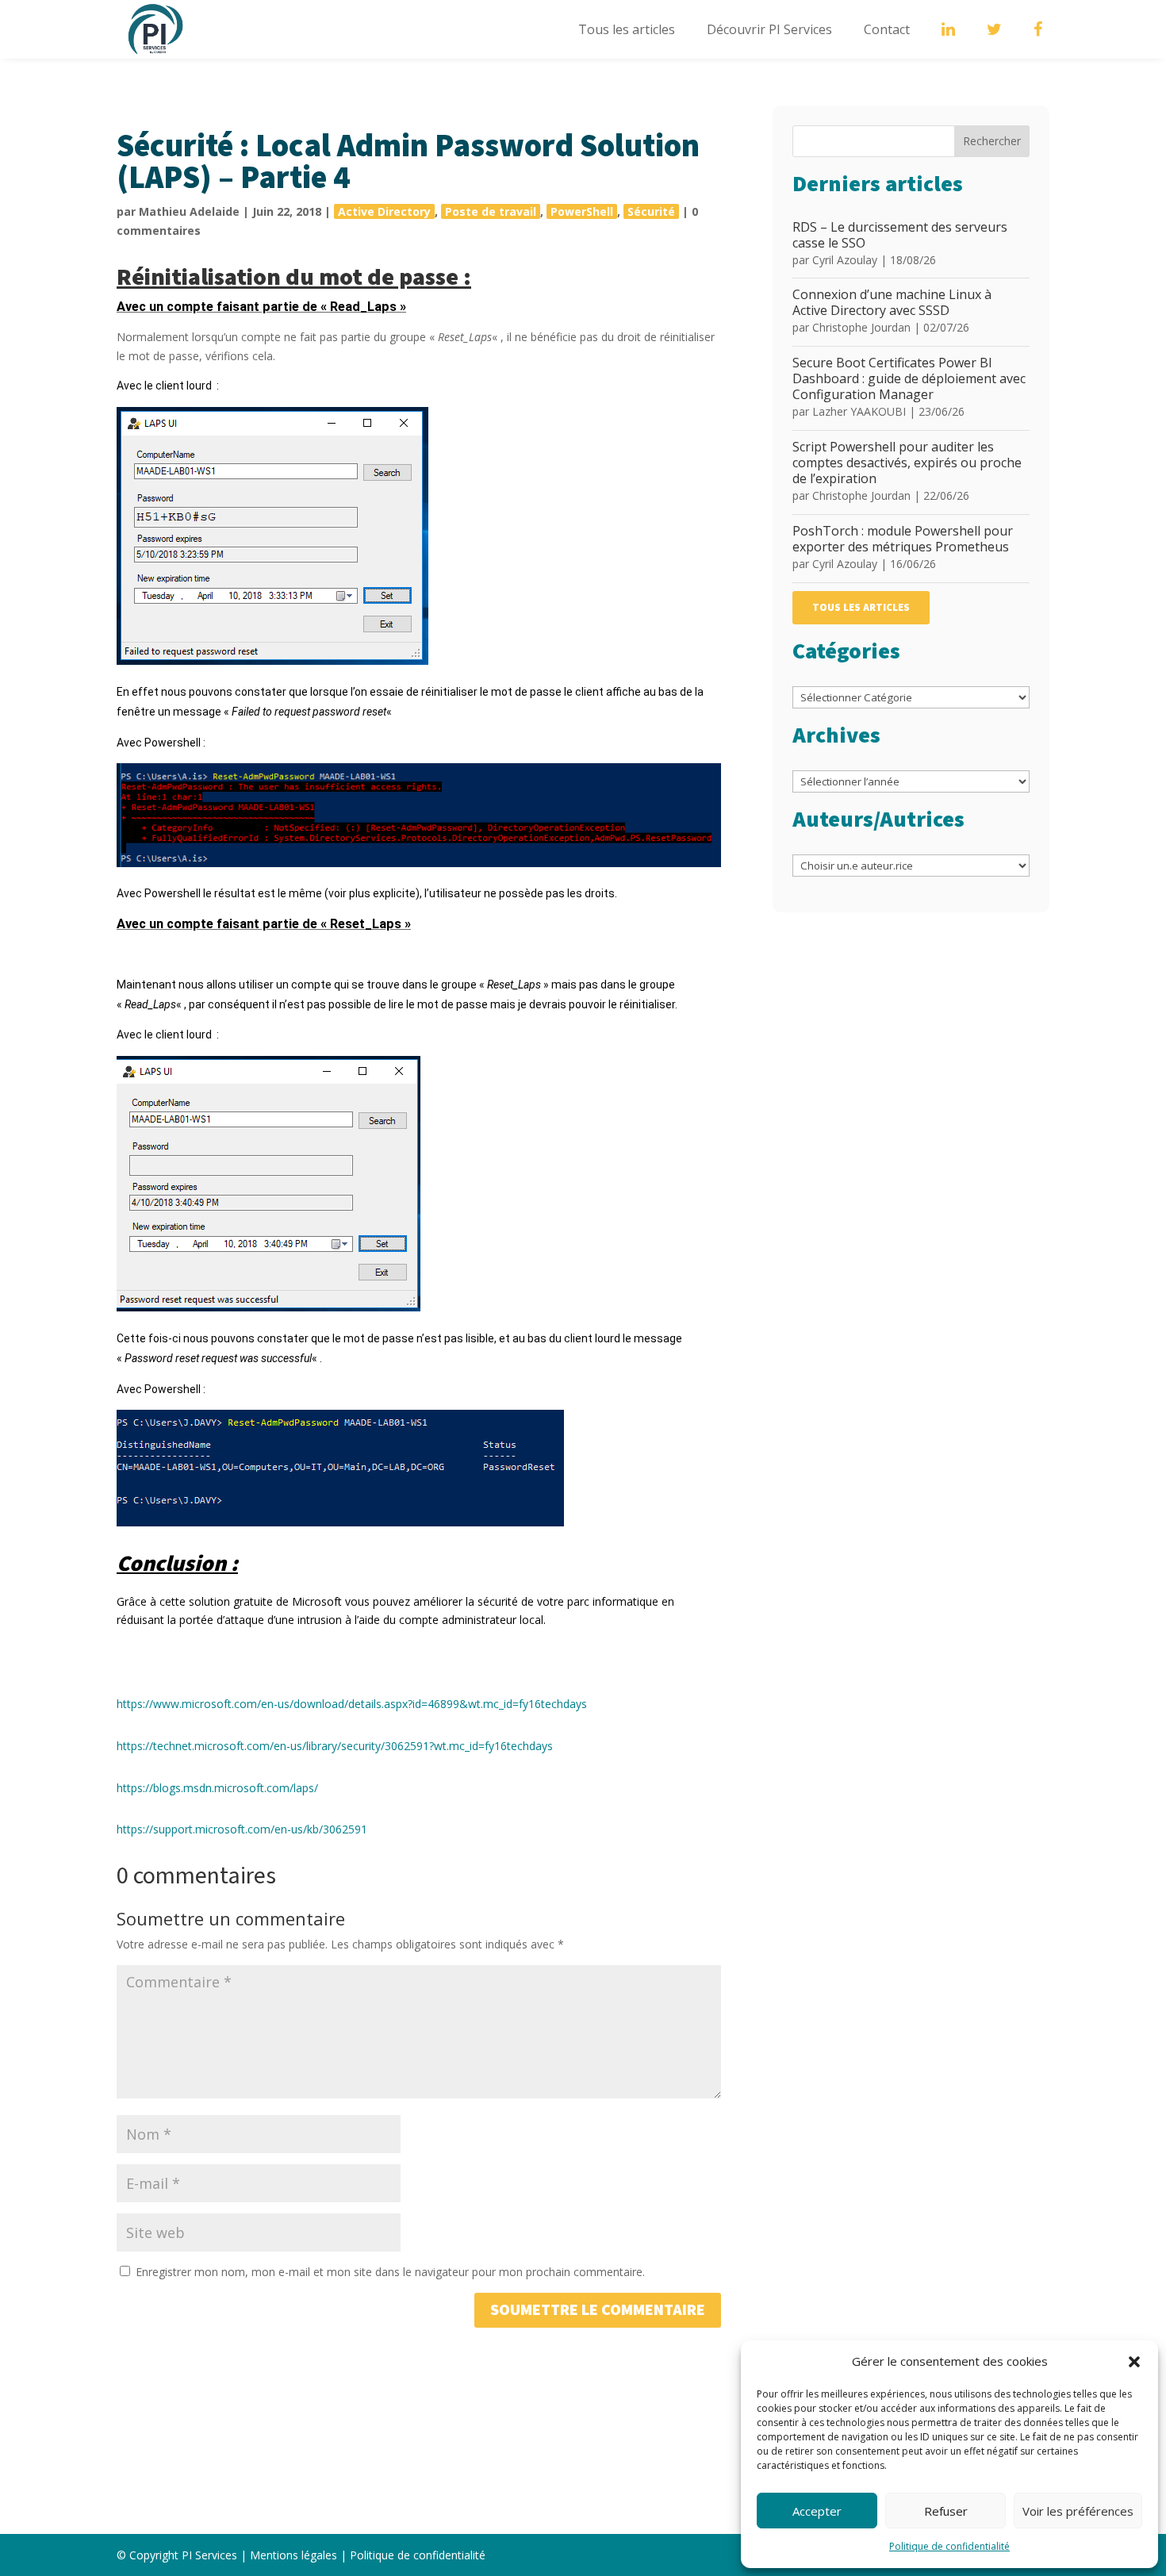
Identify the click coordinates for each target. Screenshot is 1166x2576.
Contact (887, 29)
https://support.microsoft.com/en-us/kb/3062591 (242, 1829)
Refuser (946, 2511)
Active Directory (384, 211)
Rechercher (992, 141)
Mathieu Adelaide (189, 211)
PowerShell (582, 211)
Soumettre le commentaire (598, 2310)
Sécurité (651, 211)
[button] (1134, 2362)
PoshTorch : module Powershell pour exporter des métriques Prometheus (903, 539)
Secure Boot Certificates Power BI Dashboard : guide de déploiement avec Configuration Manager (909, 378)
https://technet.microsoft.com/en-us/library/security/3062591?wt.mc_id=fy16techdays (335, 1746)
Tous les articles (627, 29)
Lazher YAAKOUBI (859, 411)
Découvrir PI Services (769, 29)
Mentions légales (293, 2555)
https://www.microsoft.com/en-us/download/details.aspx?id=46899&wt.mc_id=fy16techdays (352, 1704)
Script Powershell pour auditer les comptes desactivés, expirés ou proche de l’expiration (907, 463)
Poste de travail (491, 211)
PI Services (209, 2555)
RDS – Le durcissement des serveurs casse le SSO (900, 235)
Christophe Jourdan (861, 327)
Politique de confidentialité (949, 2546)
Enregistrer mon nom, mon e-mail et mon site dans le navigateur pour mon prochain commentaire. (390, 2272)
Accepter (817, 2511)
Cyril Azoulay (845, 260)
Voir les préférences (1078, 2511)
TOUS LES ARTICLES (861, 608)
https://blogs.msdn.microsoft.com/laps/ (217, 1788)
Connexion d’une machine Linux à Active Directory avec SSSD (892, 302)
